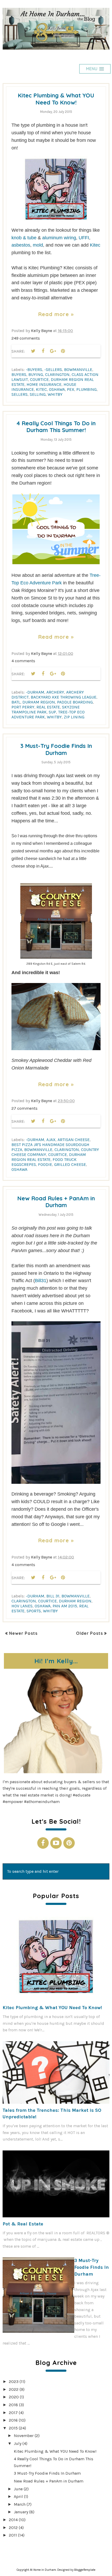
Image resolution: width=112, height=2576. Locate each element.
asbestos (21, 245)
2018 (13, 2405)
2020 (14, 2397)
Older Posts (89, 1633)
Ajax (51, 1140)
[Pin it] (63, 351)
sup (52, 712)
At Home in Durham (43, 2570)
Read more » (56, 314)
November (24, 2436)
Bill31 (41, 1281)
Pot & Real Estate (23, 2224)
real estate (48, 707)
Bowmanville (78, 370)
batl (16, 702)
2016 (13, 2420)
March (20, 2504)
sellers (20, 394)
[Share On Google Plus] (53, 351)
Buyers (19, 374)
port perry (23, 707)
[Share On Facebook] (43, 351)
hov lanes (22, 1606)
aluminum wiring (59, 238)
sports (34, 1611)
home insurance (44, 384)
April (18, 2496)
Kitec (95, 245)
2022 (14, 2389)
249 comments (26, 338)
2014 (13, 2520)
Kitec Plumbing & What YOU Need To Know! (56, 99)
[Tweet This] (33, 351)
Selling (38, 394)
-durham (35, 692)
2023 (14, 2382)
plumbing (86, 389)
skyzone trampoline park (46, 710)
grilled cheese (70, 1164)
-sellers (53, 370)
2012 (13, 2528)
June (18, 2489)
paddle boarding (75, 702)
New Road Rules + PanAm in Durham (56, 1202)
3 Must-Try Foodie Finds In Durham (56, 749)
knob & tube (24, 238)
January (21, 2512)
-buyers (34, 370)
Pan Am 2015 (65, 1606)
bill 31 (53, 1596)
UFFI (84, 238)
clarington (57, 374)
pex (71, 389)
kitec (41, 389)
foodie (45, 1164)
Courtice (39, 379)
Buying (36, 374)
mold (38, 245)
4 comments (23, 661)
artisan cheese (74, 1140)
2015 (13, 2428)
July (18, 2443)
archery (55, 692)
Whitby (55, 394)
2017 (13, 2413)
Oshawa (57, 389)
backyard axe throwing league (64, 697)
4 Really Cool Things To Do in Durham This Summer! (56, 427)
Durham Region (39, 702)
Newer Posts (23, 1633)
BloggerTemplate (85, 2570)
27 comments (24, 1108)
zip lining (74, 717)
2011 (13, 2535)
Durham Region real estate (49, 1157)
